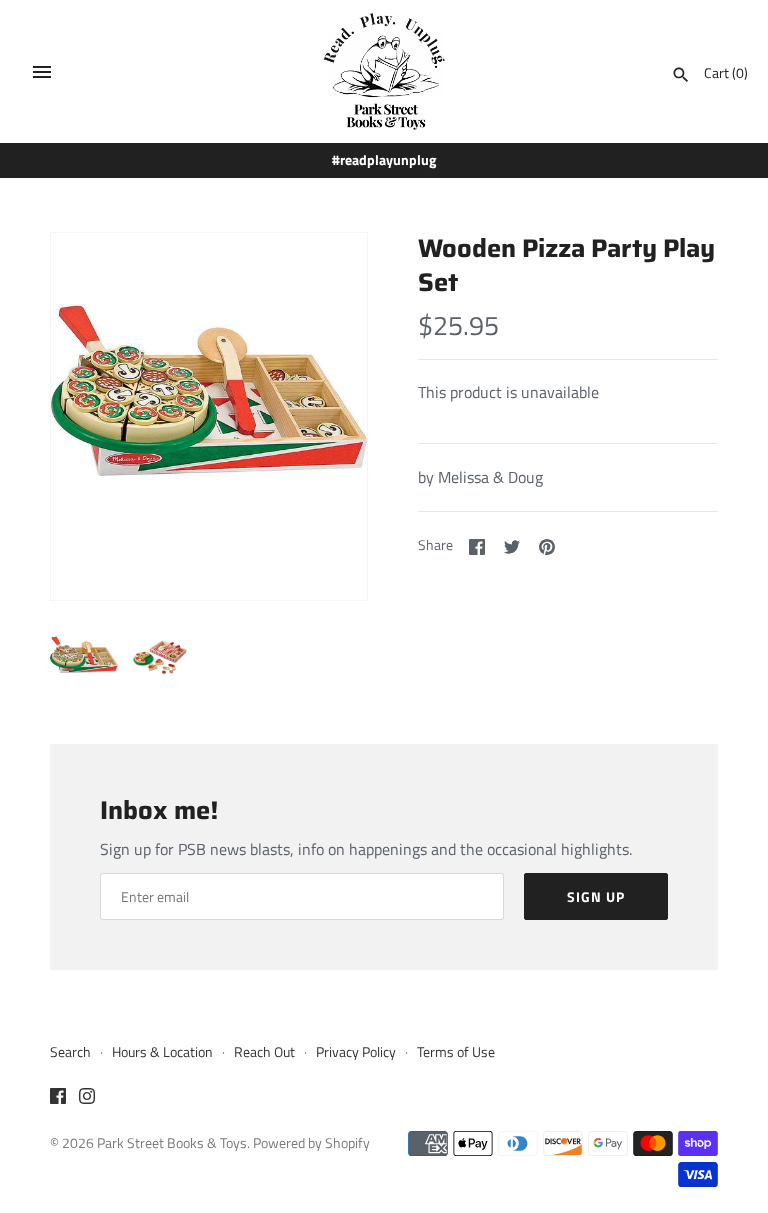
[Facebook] (58, 1099)
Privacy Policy (356, 1052)
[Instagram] (87, 1099)
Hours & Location (162, 1052)
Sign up (596, 896)
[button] (325, 417)
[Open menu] (42, 72)
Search (70, 1052)
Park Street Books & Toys (172, 1143)
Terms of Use (456, 1052)
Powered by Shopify (311, 1143)
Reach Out (264, 1052)
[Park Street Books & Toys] (384, 71)
